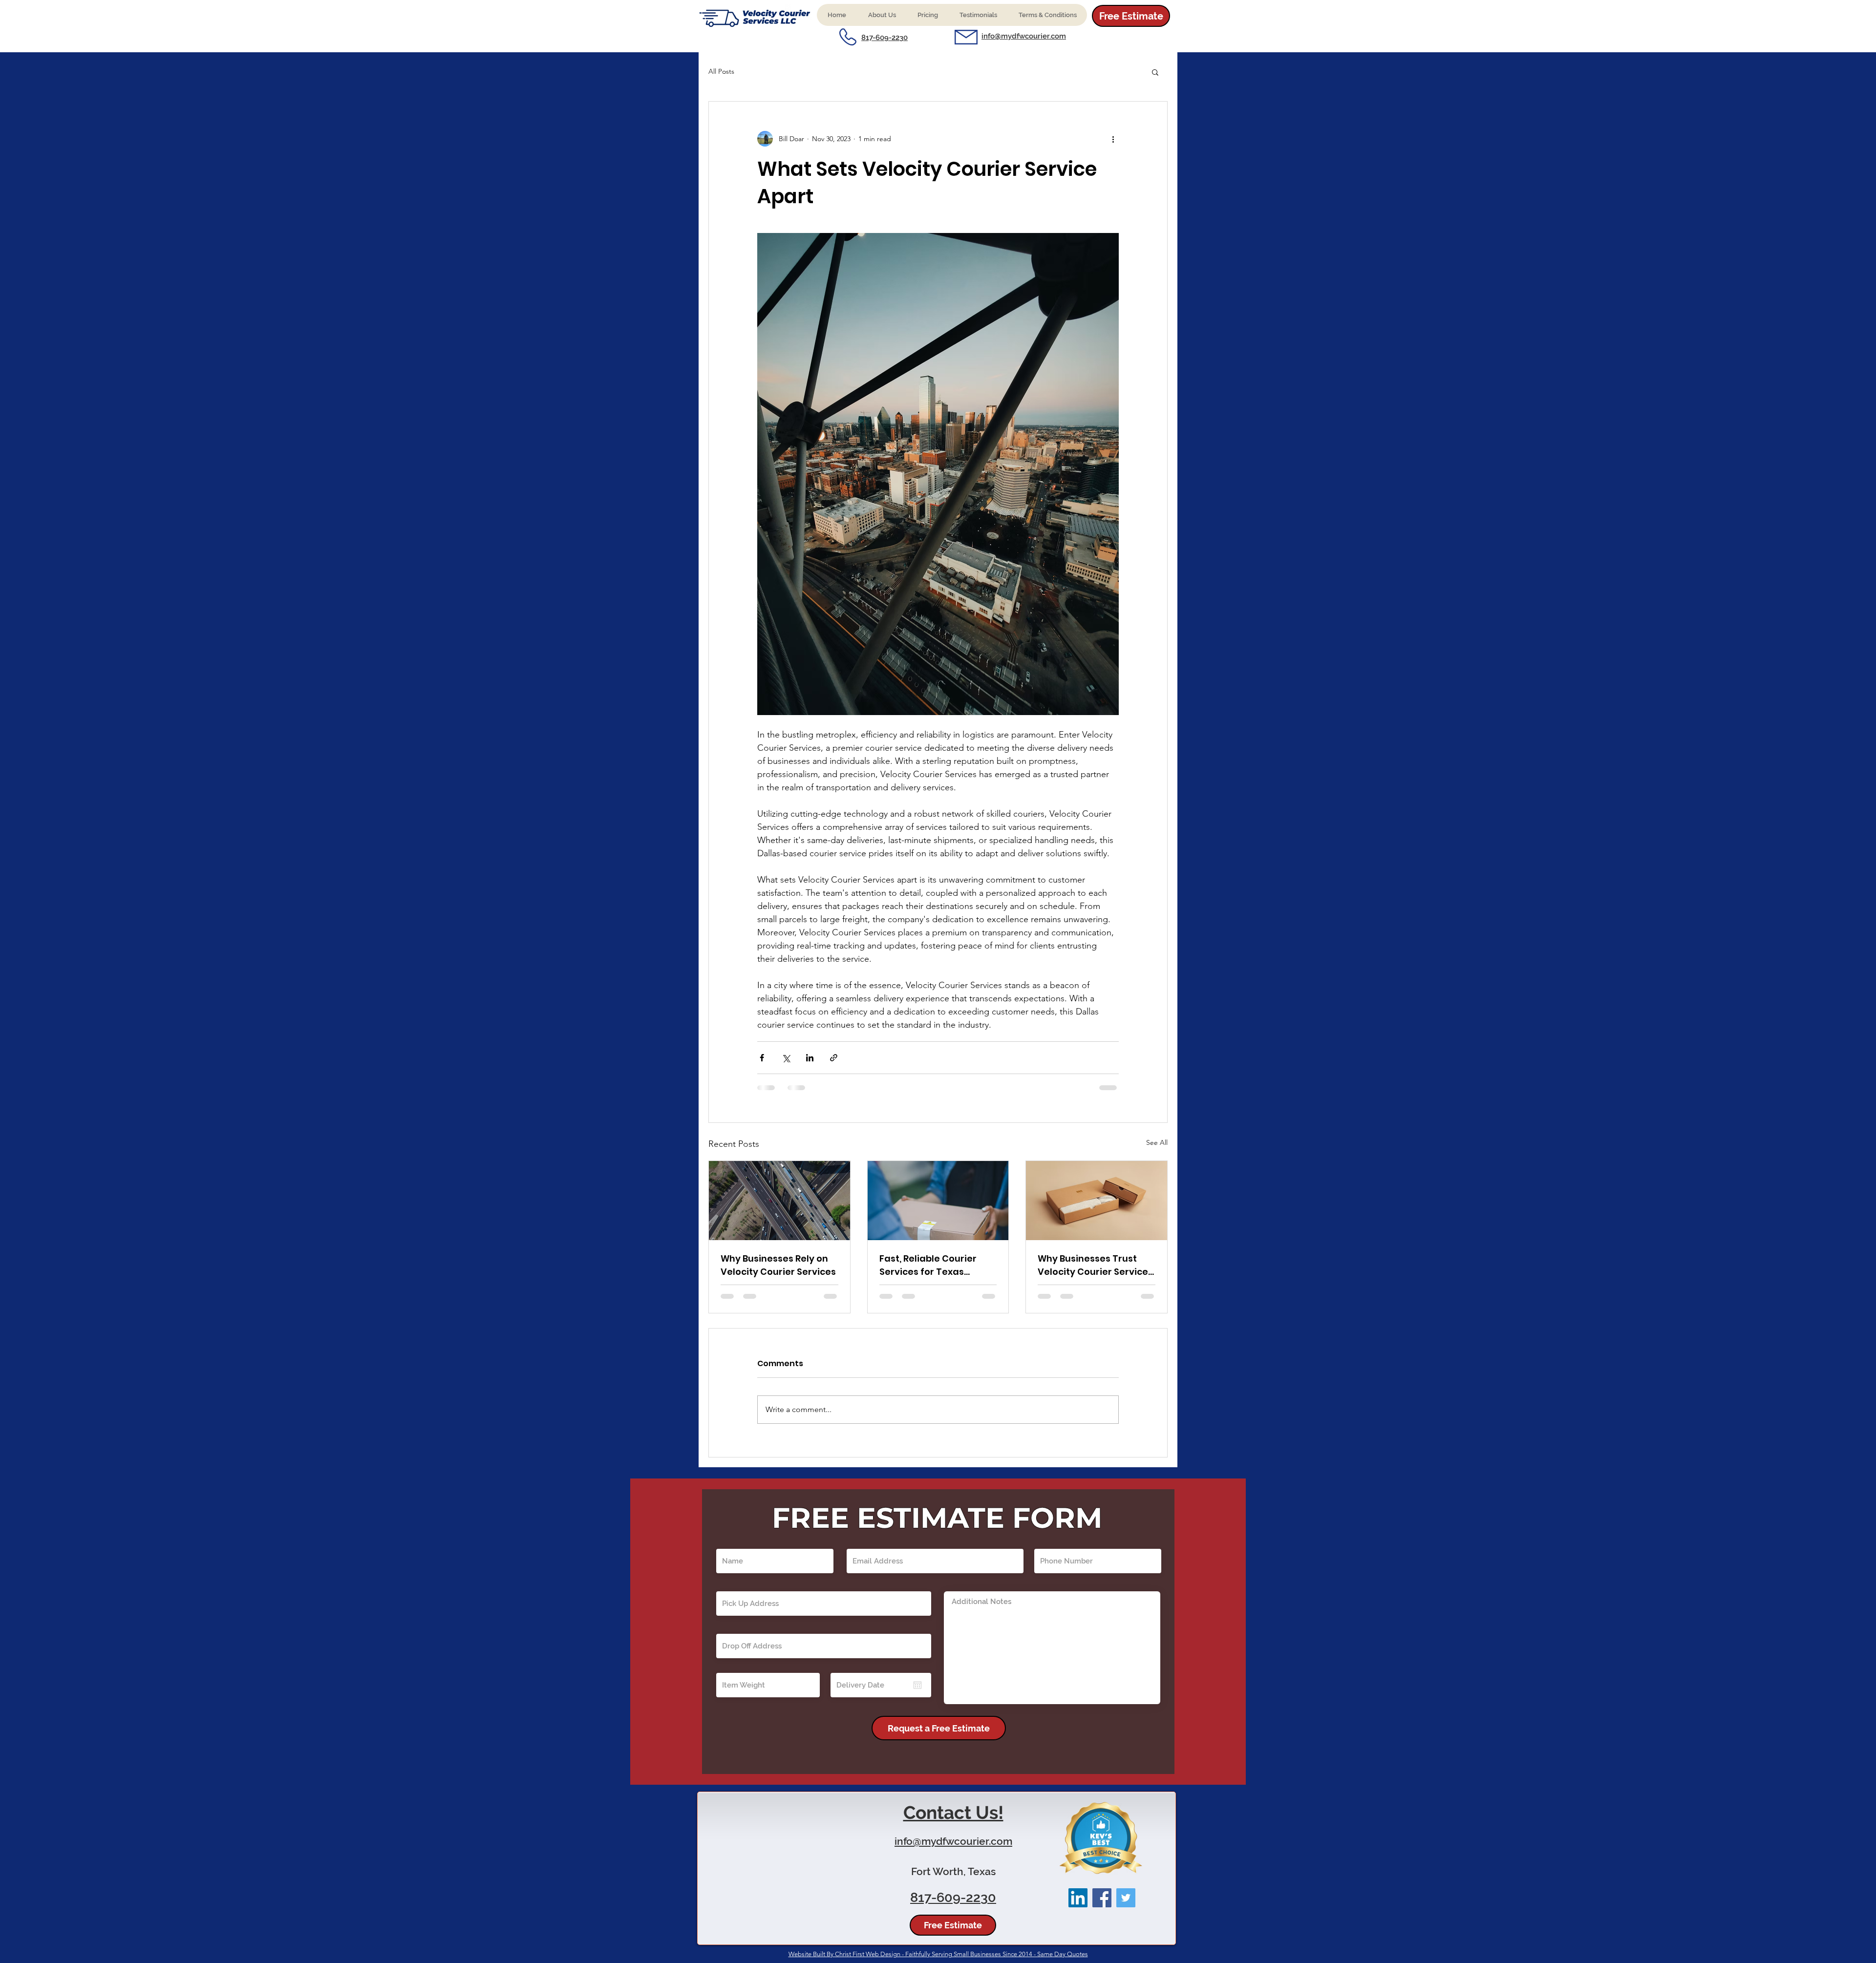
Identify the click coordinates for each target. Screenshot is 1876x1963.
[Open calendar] (917, 1694)
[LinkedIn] (1078, 1907)
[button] (882, 15)
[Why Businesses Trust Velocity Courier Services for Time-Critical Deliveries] (1097, 1201)
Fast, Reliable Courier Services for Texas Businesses (928, 1265)
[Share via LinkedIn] (810, 1058)
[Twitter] (1126, 1907)
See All (1157, 1142)
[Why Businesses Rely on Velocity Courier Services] (779, 1201)
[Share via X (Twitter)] (786, 1058)
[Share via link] (834, 1058)
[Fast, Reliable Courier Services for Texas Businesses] (938, 1201)
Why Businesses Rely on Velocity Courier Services (778, 1265)
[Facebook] (1102, 1907)
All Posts (721, 71)
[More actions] (1113, 139)
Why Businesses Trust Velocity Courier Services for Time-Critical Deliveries (1095, 1265)
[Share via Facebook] (762, 1058)
